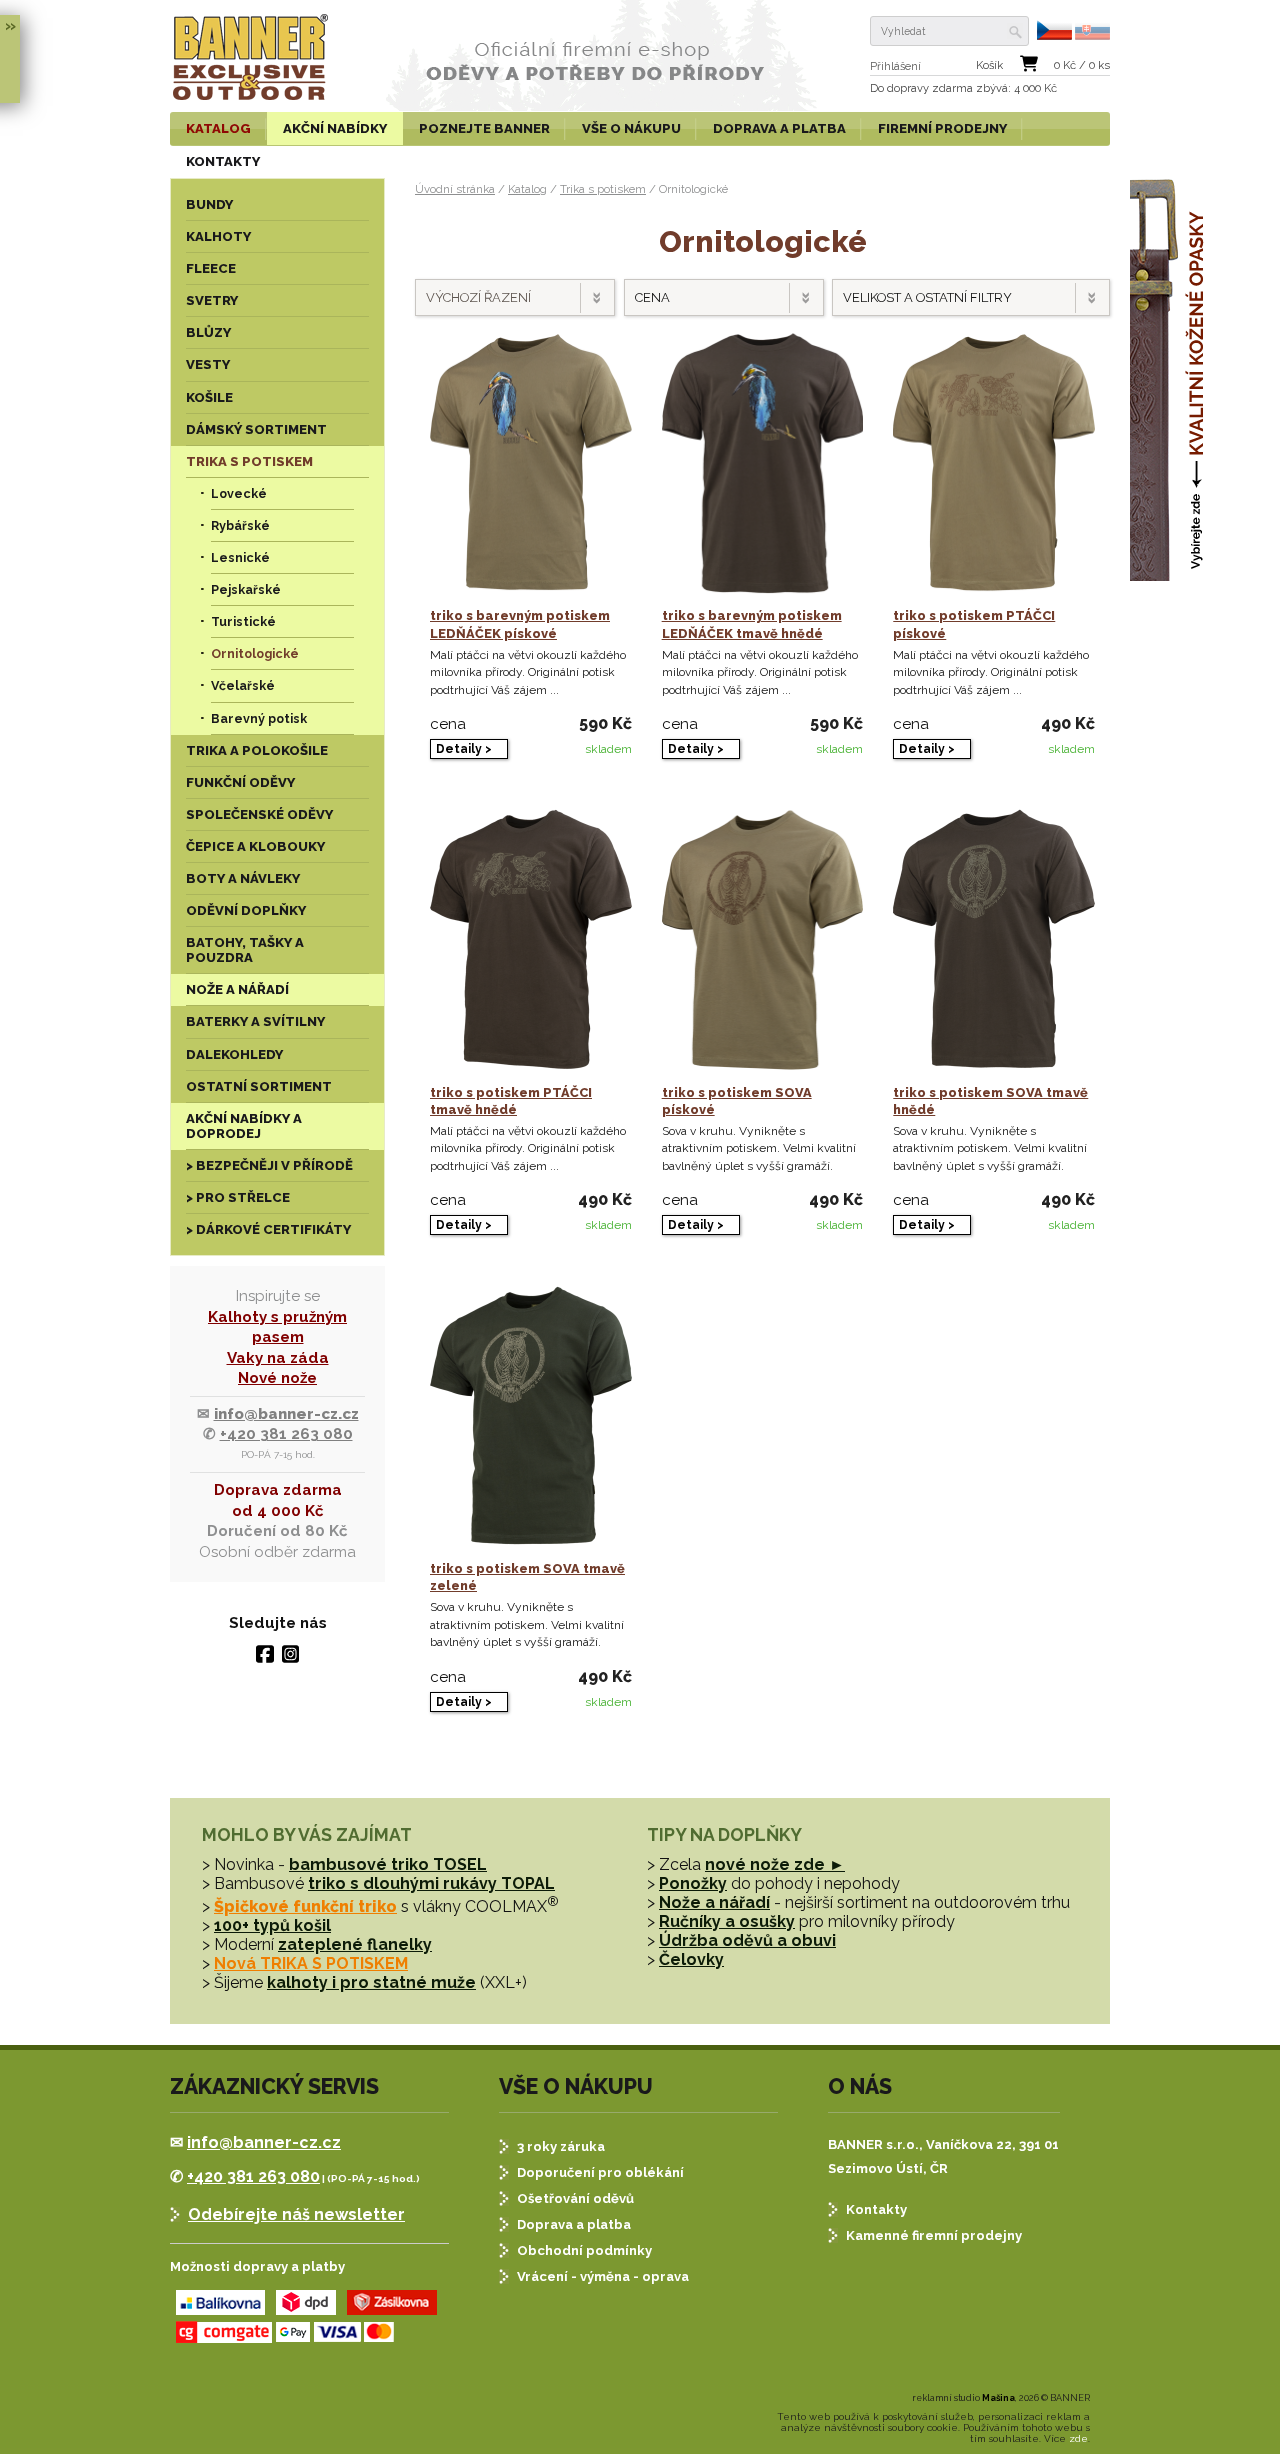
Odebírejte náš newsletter (296, 2214)
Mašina (998, 2398)
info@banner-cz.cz (286, 1414)
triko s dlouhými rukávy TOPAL (431, 1883)
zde (1078, 2438)
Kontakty (876, 2209)
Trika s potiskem (603, 189)
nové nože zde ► (775, 1864)
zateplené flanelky (355, 1944)
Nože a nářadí (714, 1902)
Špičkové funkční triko (305, 1906)
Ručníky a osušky (727, 1921)
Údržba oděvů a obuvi (747, 1940)
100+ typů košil (272, 1925)
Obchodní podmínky (584, 2250)
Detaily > (464, 749)
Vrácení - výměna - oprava (603, 2276)
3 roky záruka (561, 2146)
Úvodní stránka (455, 189)
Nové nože (277, 1378)
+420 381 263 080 (286, 1434)
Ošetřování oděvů (575, 2198)
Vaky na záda (278, 1358)
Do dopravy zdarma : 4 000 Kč (963, 88)
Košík (989, 65)
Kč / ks (1082, 65)
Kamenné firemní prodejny (934, 2235)
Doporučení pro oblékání (600, 2172)
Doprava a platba (574, 2224)
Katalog (527, 189)
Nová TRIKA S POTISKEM (311, 1963)
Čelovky (691, 1959)
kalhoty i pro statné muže (371, 1982)
